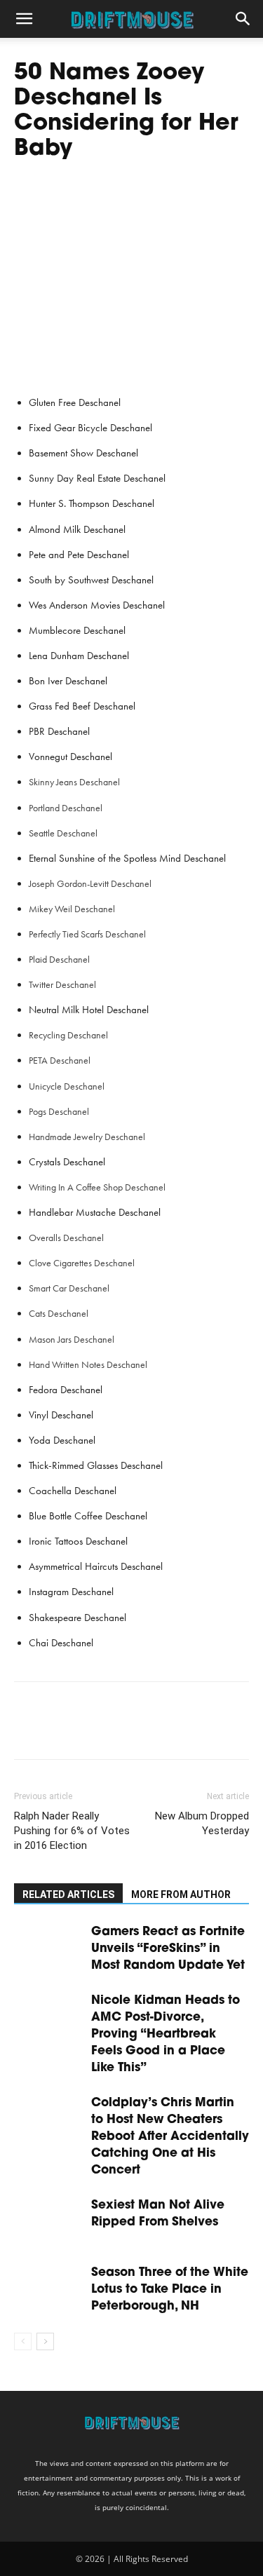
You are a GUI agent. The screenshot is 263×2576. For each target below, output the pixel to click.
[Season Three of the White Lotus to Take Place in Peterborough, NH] (49, 2288)
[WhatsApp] (125, 1730)
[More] (158, 1730)
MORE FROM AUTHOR (181, 1894)
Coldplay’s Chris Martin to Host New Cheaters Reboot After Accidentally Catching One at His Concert (170, 2137)
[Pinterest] (93, 1730)
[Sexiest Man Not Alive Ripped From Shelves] (49, 2221)
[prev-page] (23, 2341)
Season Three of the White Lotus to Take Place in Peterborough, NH (170, 2290)
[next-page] (45, 2341)
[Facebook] (28, 1730)
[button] (24, 19)
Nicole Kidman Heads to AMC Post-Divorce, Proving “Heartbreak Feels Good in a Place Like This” (166, 2034)
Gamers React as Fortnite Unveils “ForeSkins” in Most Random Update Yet (168, 1949)
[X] (60, 1730)
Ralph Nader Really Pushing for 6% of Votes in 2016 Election (72, 1831)
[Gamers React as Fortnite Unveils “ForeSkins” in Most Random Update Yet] (49, 1947)
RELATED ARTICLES (68, 1894)
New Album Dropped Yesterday (202, 1823)
